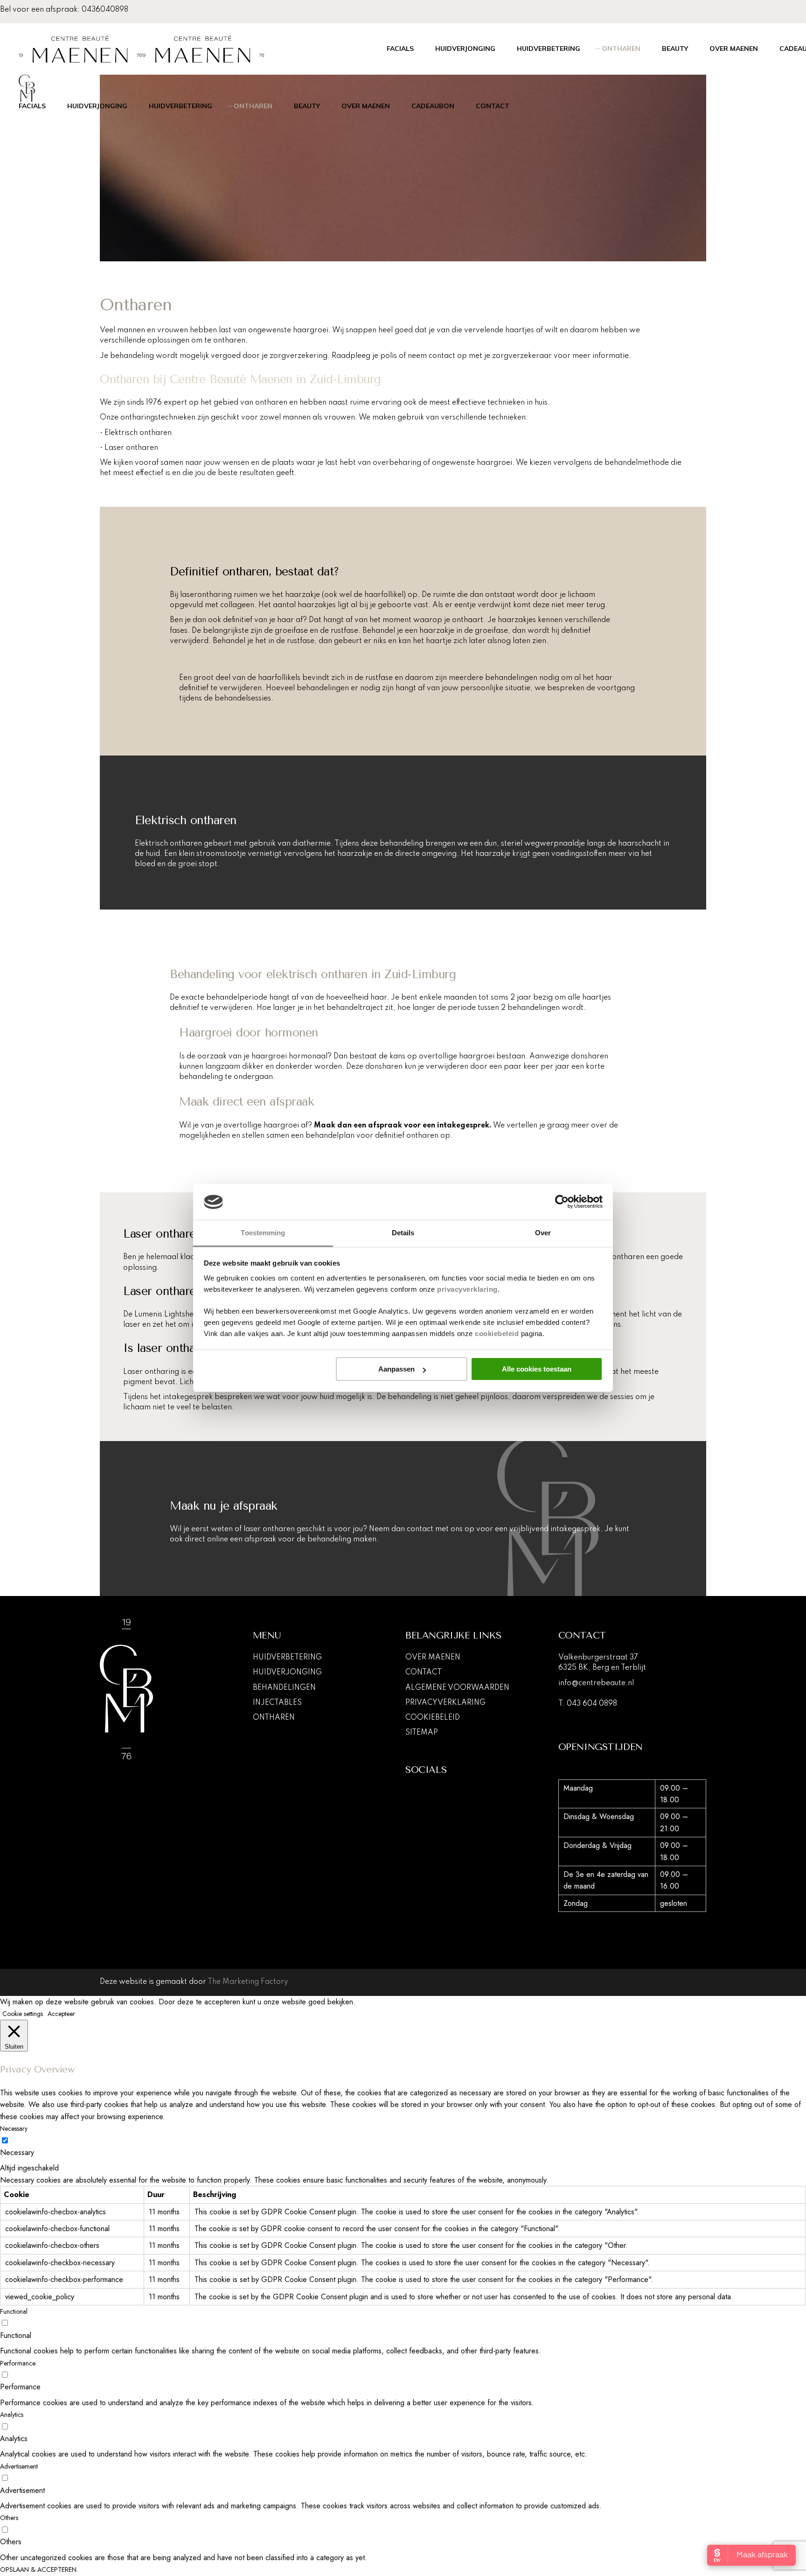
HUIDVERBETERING (287, 1658)
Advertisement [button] (19, 2466)
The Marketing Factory (248, 1982)
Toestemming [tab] (263, 1233)
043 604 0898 (592, 1704)
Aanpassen (396, 1369)
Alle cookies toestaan (537, 1369)
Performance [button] (18, 2363)
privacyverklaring (467, 1289)
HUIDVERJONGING (287, 1673)
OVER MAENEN (433, 1658)
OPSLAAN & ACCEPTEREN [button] (38, 2569)
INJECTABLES (277, 1703)
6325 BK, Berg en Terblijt (602, 1668)
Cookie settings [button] (23, 2014)
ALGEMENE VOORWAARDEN (457, 1688)
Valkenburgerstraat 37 (598, 1658)
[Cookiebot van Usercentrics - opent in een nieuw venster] (562, 1202)
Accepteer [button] (61, 2014)
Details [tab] (403, 1233)
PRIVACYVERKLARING (445, 1703)
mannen (131, 330)
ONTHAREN (274, 1718)
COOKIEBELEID (433, 1718)
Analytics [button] (12, 2415)
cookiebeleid (497, 1333)
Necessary (17, 2152)
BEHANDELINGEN (284, 1688)
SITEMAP (422, 1733)
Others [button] (9, 2518)
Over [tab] (543, 1233)
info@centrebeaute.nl (596, 1683)
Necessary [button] (14, 2128)
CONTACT (424, 1673)
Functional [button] (14, 2311)
